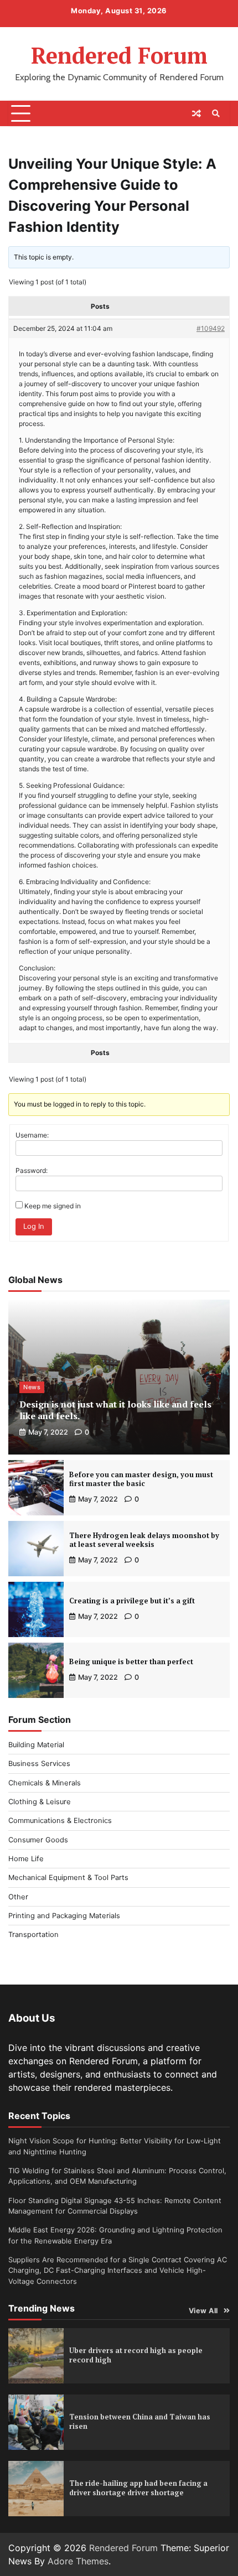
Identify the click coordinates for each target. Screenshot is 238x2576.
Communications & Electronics (60, 1821)
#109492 (211, 328)
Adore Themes (78, 2561)
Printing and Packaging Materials (64, 1916)
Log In (34, 1226)
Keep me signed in (53, 1206)
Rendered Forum (119, 55)
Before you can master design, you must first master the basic (141, 1479)
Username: (32, 1135)
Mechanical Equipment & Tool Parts (68, 1878)
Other (18, 1897)
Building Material (36, 1745)
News (32, 1387)
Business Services (39, 1764)
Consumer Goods (38, 1840)
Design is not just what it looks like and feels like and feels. (115, 1410)
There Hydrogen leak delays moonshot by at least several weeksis (144, 1540)
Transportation (33, 1934)
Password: (32, 1170)
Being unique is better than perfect (131, 1662)
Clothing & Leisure (40, 1802)
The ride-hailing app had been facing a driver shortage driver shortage (138, 2488)
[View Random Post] (196, 113)
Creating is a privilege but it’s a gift (132, 1601)
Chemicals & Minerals (45, 1783)
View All (203, 2311)
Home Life (26, 1859)
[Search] (216, 113)
